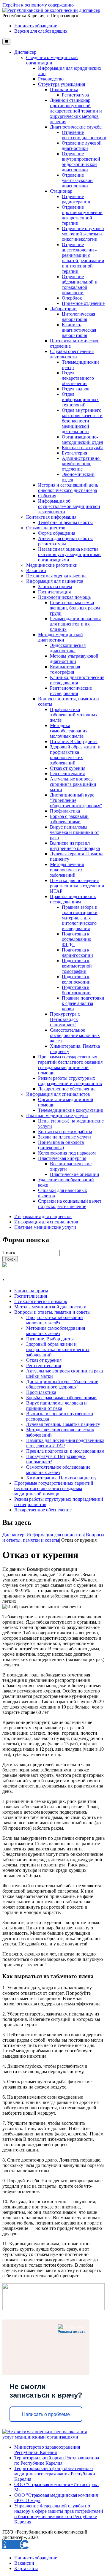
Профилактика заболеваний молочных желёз (74, 715)
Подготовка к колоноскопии (76, 979)
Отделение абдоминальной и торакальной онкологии (80, 285)
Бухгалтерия (74, 453)
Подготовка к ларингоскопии (77, 953)
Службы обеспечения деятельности (72, 354)
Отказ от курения (68, 768)
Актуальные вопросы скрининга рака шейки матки (73, 784)
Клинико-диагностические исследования (77, 680)
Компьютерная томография (65, 669)
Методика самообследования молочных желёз (69, 731)
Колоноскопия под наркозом (67, 1153)
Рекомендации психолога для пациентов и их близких (76, 624)
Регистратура (75, 95)
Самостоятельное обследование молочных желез (75, 1035)
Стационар (61, 191)
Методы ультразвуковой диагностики (74, 659)
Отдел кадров (76, 389)
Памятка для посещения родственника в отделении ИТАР (77, 886)
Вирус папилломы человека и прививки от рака (74, 832)
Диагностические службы (76, 127)
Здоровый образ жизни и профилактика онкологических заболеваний (75, 755)
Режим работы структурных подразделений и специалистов (70, 1081)
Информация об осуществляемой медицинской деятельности (69, 506)
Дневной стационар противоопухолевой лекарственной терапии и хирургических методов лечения (76, 111)
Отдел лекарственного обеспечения (78, 378)
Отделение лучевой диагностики (82, 146)
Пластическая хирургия (62, 1158)
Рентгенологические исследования (71, 691)
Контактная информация (51, 517)
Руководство (51, 79)
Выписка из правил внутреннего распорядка (75, 846)
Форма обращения (57, 533)
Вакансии (36, 570)
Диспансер (25, 52)
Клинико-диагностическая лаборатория (79, 330)
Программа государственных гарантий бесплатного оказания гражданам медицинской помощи (70, 1065)
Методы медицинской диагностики (60, 637)
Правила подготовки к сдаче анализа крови (83, 1003)
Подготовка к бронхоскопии (76, 990)
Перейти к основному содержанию (38, 5)
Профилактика (65, 811)
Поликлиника (64, 90)
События (47, 496)
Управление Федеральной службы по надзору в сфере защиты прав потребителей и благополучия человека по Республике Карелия (59, 2514)
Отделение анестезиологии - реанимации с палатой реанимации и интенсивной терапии (83, 258)
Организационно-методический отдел (82, 440)
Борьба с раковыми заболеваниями (69, 819)
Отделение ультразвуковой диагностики (77, 180)
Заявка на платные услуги (64, 1137)
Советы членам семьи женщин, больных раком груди (75, 608)
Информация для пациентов (55, 581)
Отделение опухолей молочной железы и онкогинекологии (83, 234)
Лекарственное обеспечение (67, 1089)
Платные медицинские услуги (57, 1116)
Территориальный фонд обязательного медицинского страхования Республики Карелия (55, 2474)
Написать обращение (36, 26)
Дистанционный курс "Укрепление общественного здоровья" (76, 800)
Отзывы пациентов (46, 528)
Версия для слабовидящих (41, 31)
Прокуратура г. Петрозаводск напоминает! (65, 1019)
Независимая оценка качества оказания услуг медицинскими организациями (69, 554)
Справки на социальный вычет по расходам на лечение (70, 1204)
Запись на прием (55, 586)
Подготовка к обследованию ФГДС (77, 939)
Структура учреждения (62, 84)
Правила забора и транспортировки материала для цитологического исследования (80, 918)
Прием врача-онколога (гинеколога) (61, 1145)
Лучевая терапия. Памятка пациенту (63, 1424)
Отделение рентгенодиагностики (84, 135)
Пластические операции (75, 1174)
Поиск (10, 1253)
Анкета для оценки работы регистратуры (65, 541)
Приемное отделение (83, 303)
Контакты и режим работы (65, 1132)
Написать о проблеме (46, 2414)
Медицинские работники (52, 565)
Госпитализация (54, 592)
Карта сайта (26, 2568)
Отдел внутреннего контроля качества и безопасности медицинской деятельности (82, 421)
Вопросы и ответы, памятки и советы (52, 1312)
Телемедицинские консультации (71, 1110)
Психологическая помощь (64, 597)
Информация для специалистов (58, 1094)
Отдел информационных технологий (80, 399)
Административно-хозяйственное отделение (81, 464)
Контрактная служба (83, 448)
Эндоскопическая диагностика (68, 648)
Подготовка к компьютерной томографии (77, 966)
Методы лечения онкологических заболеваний (67, 870)
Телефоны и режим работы (65, 522)
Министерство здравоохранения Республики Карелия (47, 2450)
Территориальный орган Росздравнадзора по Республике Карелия (57, 2460)
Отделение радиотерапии (76, 199)
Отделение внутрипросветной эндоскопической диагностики (81, 162)
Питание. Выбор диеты (74, 741)
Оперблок (72, 298)
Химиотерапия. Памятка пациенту (61, 1478)
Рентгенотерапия (67, 774)
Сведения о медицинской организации (52, 60)
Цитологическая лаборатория (78, 317)
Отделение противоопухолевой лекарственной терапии (82, 215)
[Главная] (51, 10)
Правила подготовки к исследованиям (73, 899)
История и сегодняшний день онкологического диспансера (68, 488)
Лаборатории (63, 309)
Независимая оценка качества (56, 576)
